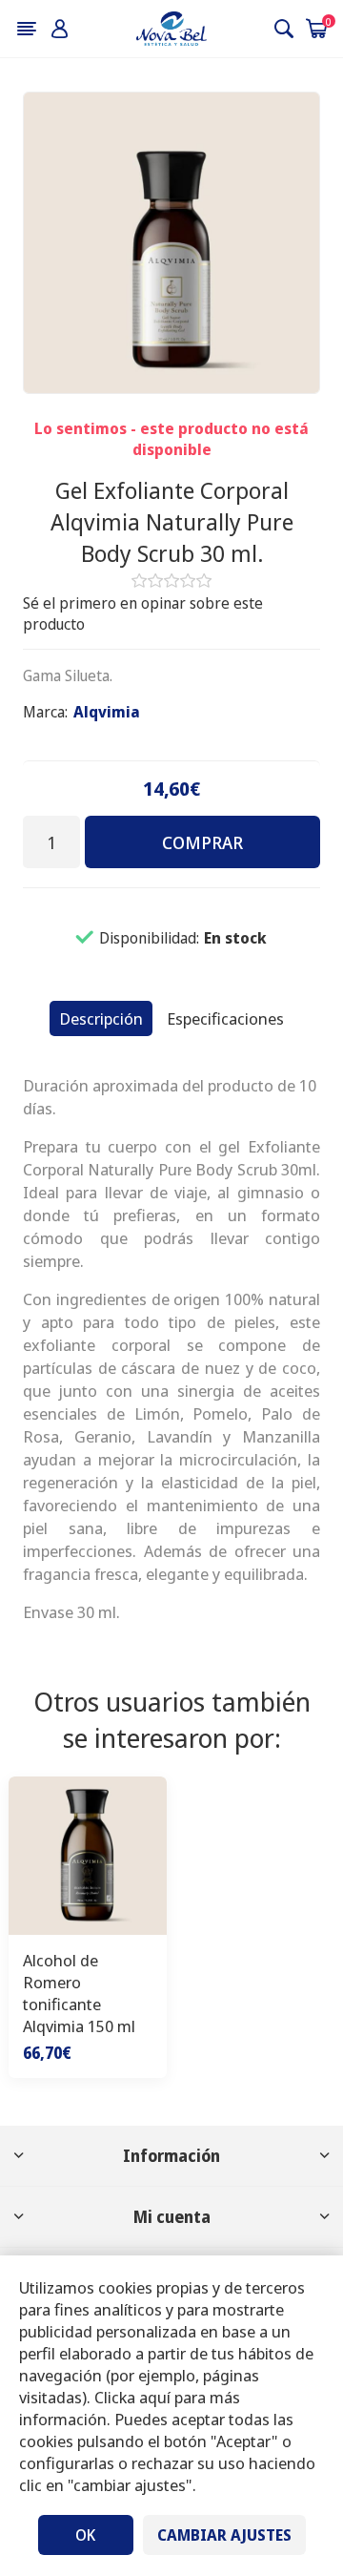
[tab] (101, 1018)
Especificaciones (225, 1018)
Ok (85, 2535)
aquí (155, 2397)
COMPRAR (202, 842)
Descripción (101, 1018)
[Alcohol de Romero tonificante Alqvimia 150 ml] (88, 1856)
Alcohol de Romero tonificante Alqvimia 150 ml (79, 1993)
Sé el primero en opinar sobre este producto (143, 613)
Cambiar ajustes (224, 2535)
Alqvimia (107, 712)
